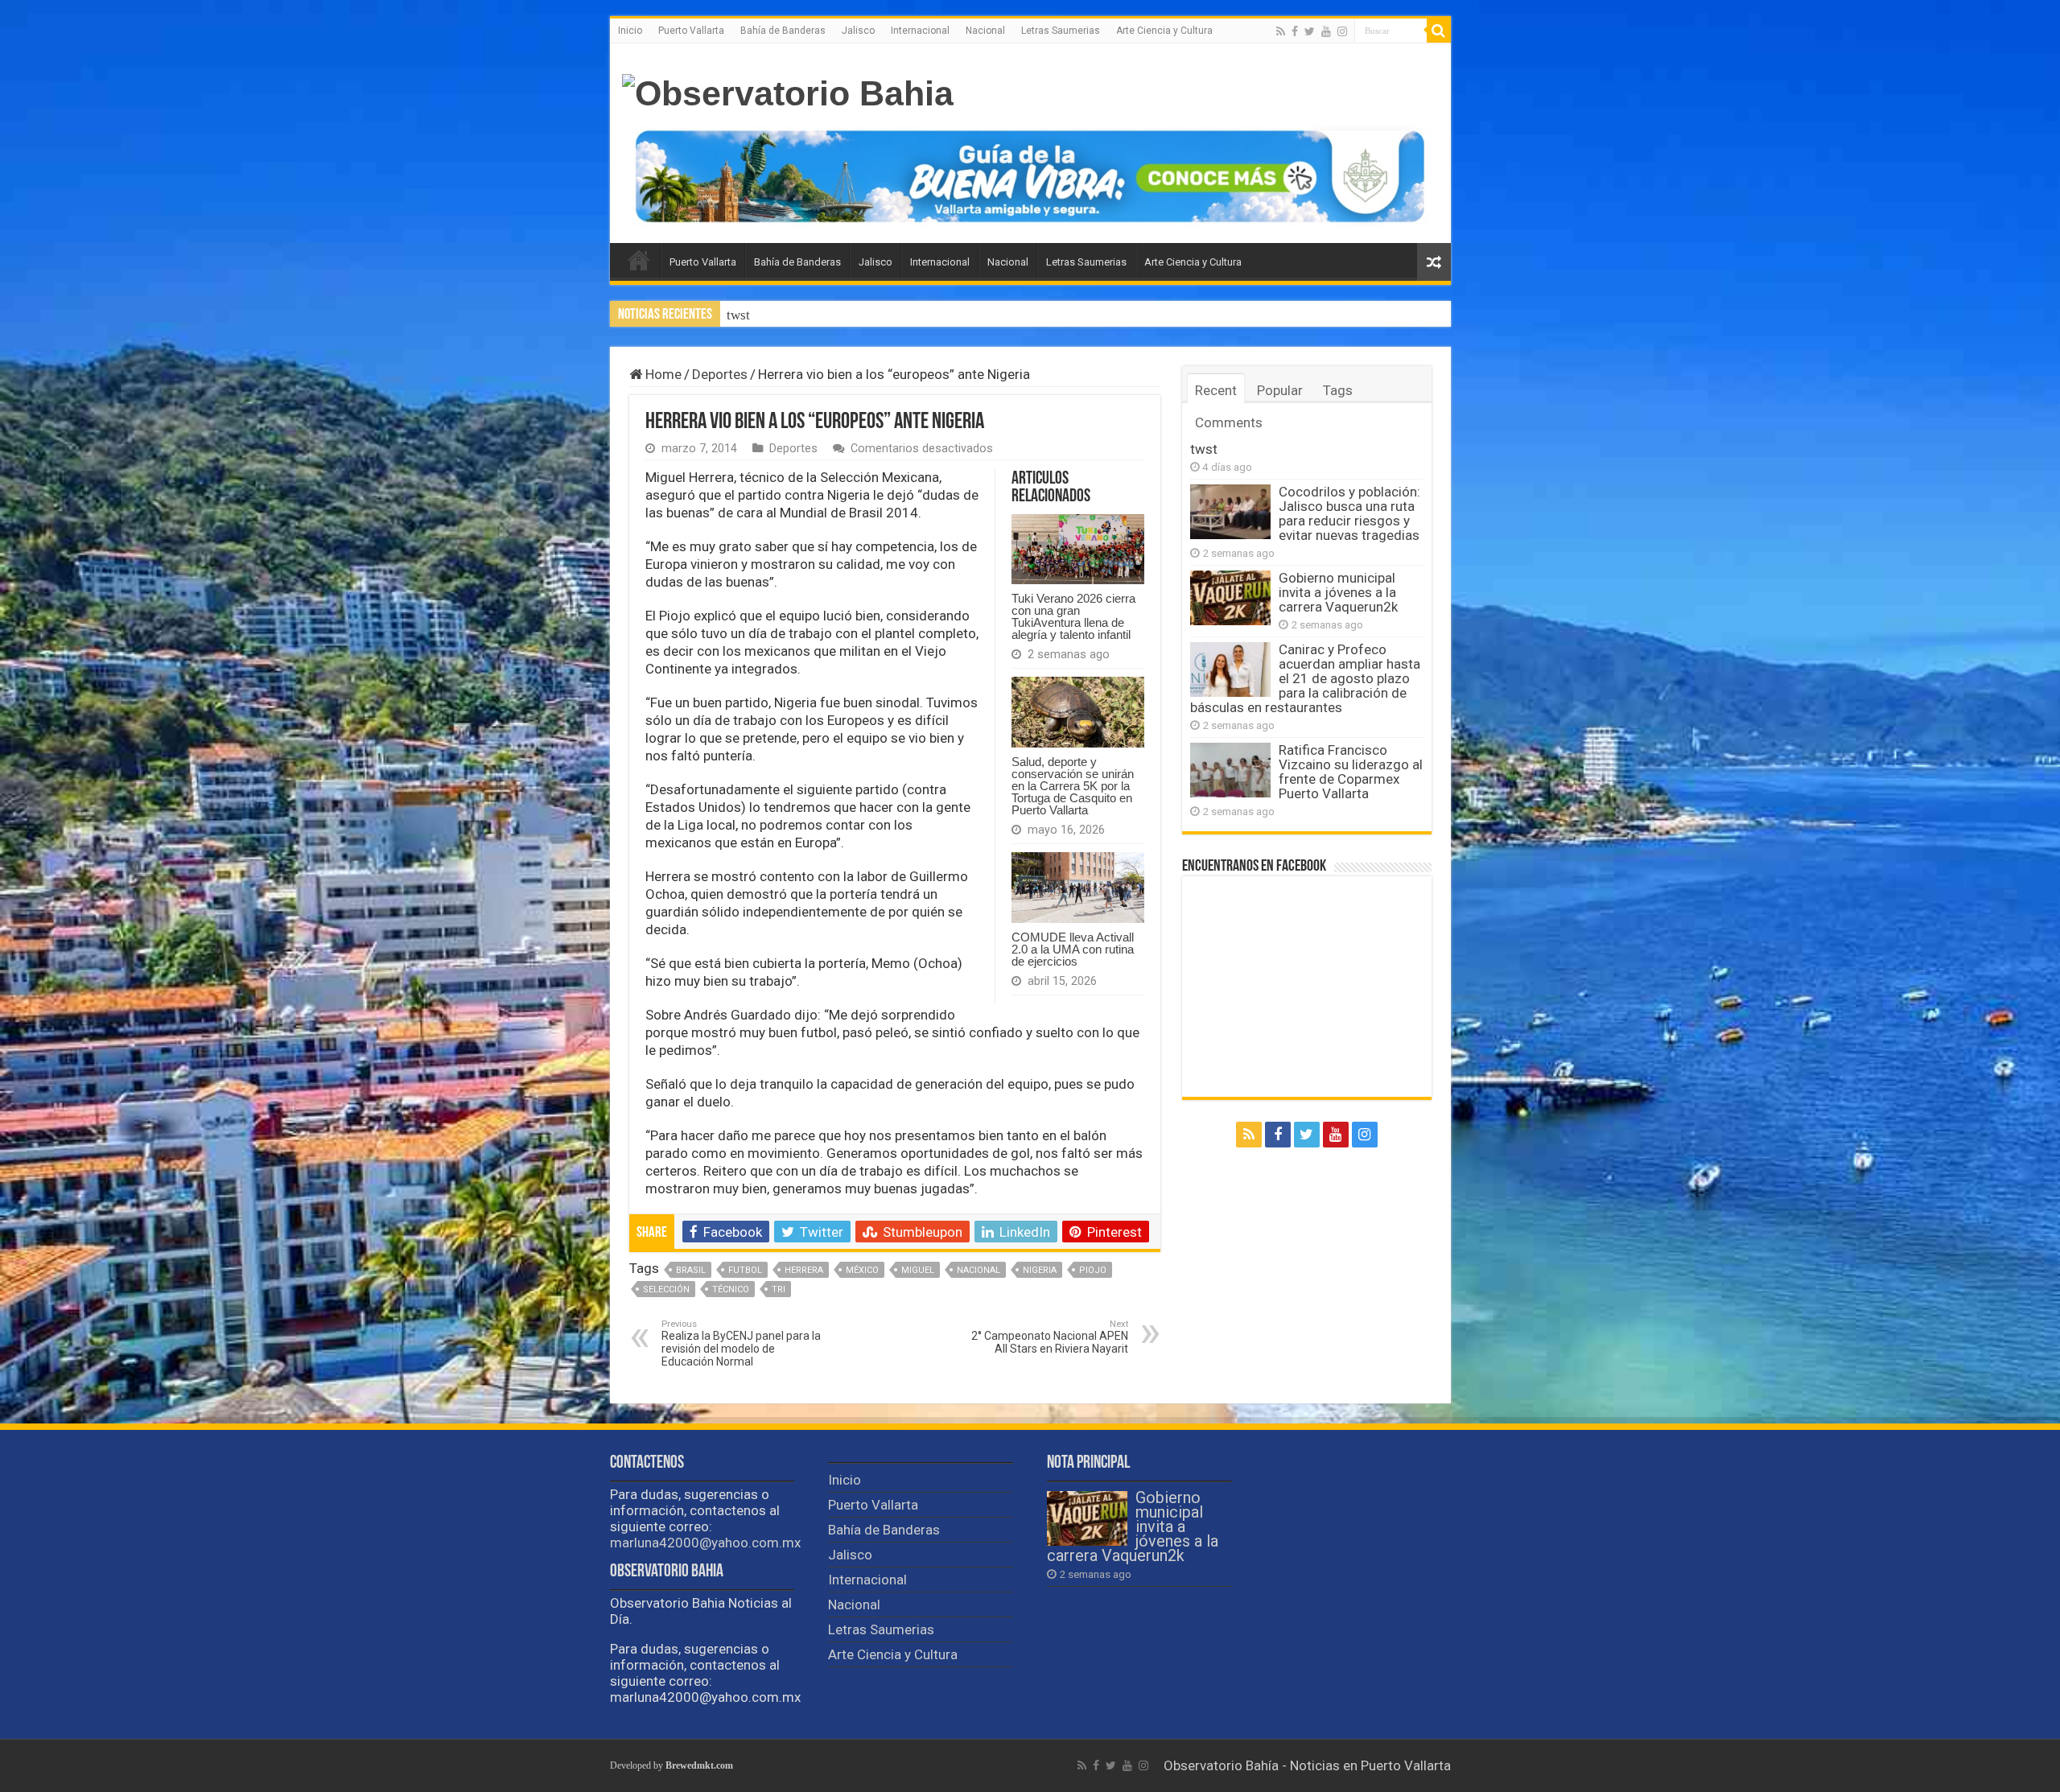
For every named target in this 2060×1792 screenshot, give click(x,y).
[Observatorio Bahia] (788, 91)
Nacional (985, 31)
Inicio (630, 31)
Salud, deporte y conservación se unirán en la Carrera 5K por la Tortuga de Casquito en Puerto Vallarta (1073, 786)
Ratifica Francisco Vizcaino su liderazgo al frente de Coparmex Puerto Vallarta (1351, 772)
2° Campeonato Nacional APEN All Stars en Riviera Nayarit (1050, 1337)
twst (1204, 449)
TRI (779, 1289)
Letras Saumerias (1061, 31)
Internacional (920, 31)
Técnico (731, 1289)
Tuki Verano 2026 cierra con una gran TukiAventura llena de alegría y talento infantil (1073, 616)
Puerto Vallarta (691, 31)
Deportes (720, 374)
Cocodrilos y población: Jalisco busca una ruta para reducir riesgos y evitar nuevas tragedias (991, 315)
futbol (745, 1270)
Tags (1338, 390)
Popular (1280, 390)
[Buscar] (1439, 31)
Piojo (1093, 1270)
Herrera (804, 1270)
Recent (1216, 390)
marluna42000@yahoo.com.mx (705, 1543)
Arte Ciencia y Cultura (1164, 31)
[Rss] (1281, 31)
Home (662, 374)
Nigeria (1040, 1270)
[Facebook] (1295, 31)
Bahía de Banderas (783, 31)
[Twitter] (1310, 31)
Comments (1229, 422)
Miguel (918, 1270)
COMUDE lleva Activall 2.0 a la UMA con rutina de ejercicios (1073, 949)
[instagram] (1342, 31)
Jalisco (858, 31)
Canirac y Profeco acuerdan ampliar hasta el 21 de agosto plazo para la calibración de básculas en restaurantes (1305, 678)
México (862, 1270)
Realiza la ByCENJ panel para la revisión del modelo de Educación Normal (741, 1343)
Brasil (691, 1270)
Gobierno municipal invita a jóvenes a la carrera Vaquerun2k (1338, 592)
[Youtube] (1326, 31)
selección (666, 1289)
